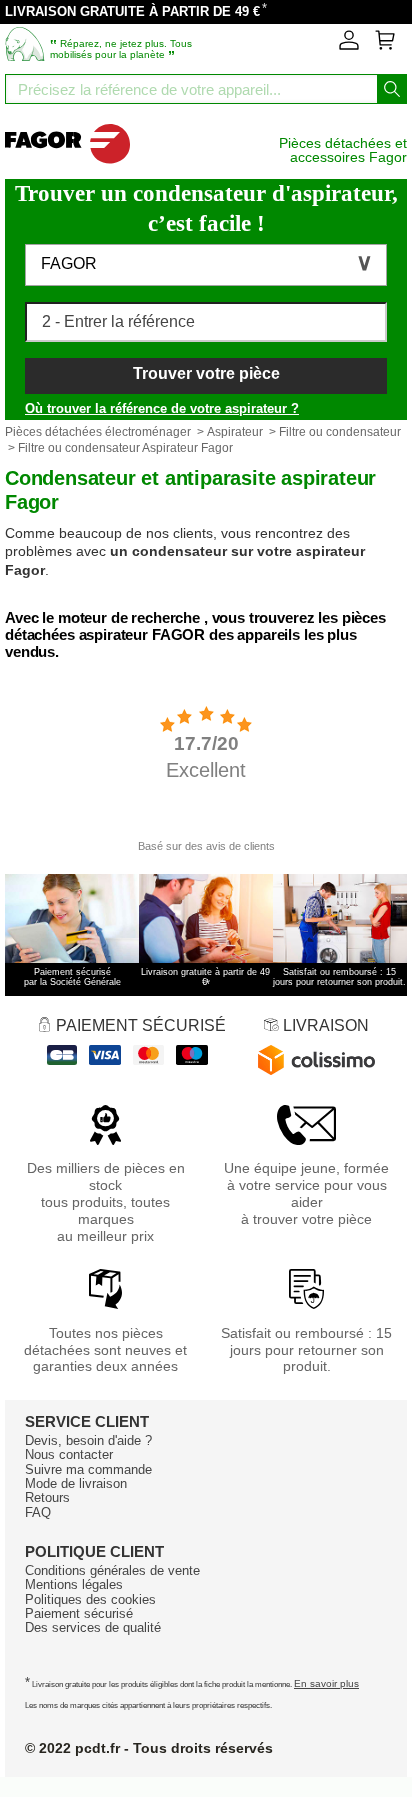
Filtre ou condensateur (340, 432)
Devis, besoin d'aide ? (88, 1440)
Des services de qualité (93, 1627)
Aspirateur (235, 432)
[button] (206, 265)
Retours (47, 1497)
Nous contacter (69, 1454)
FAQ (38, 1512)
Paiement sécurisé (79, 1613)
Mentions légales (74, 1584)
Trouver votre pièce (206, 373)
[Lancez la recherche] (392, 89)
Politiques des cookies (90, 1599)
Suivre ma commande (88, 1469)
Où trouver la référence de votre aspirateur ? (162, 408)
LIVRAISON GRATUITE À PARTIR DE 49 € (132, 11)
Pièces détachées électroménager (98, 432)
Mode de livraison (76, 1483)
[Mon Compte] (349, 46)
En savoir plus (326, 1683)
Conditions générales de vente (112, 1570)
